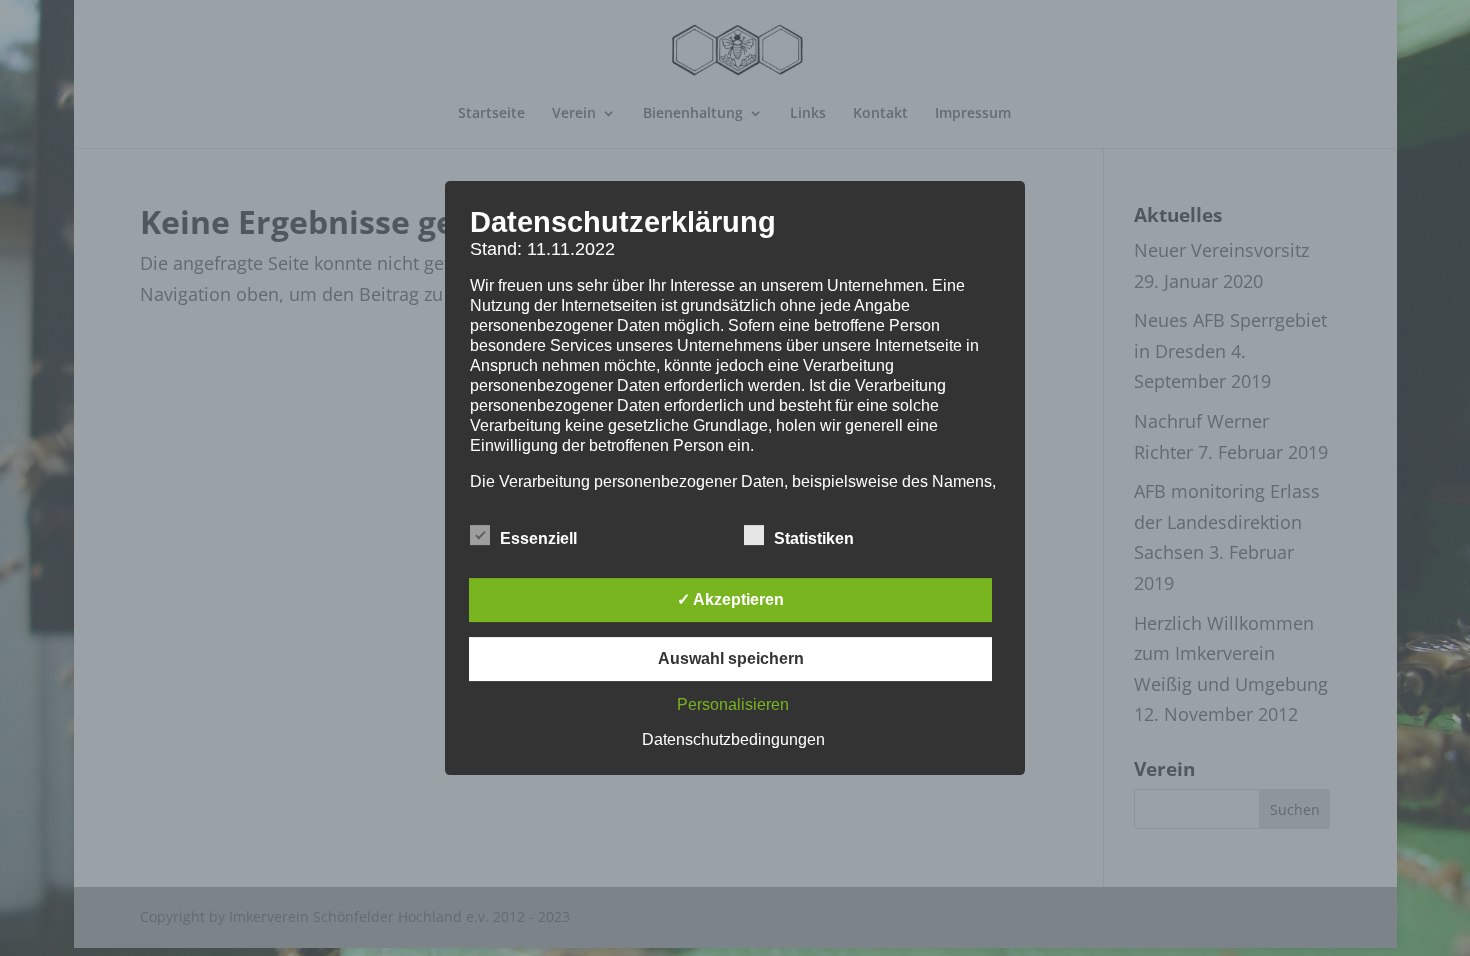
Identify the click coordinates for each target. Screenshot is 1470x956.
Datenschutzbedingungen (733, 739)
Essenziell (538, 538)
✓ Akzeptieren (730, 599)
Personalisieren (733, 704)
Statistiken (814, 538)
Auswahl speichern (731, 658)
